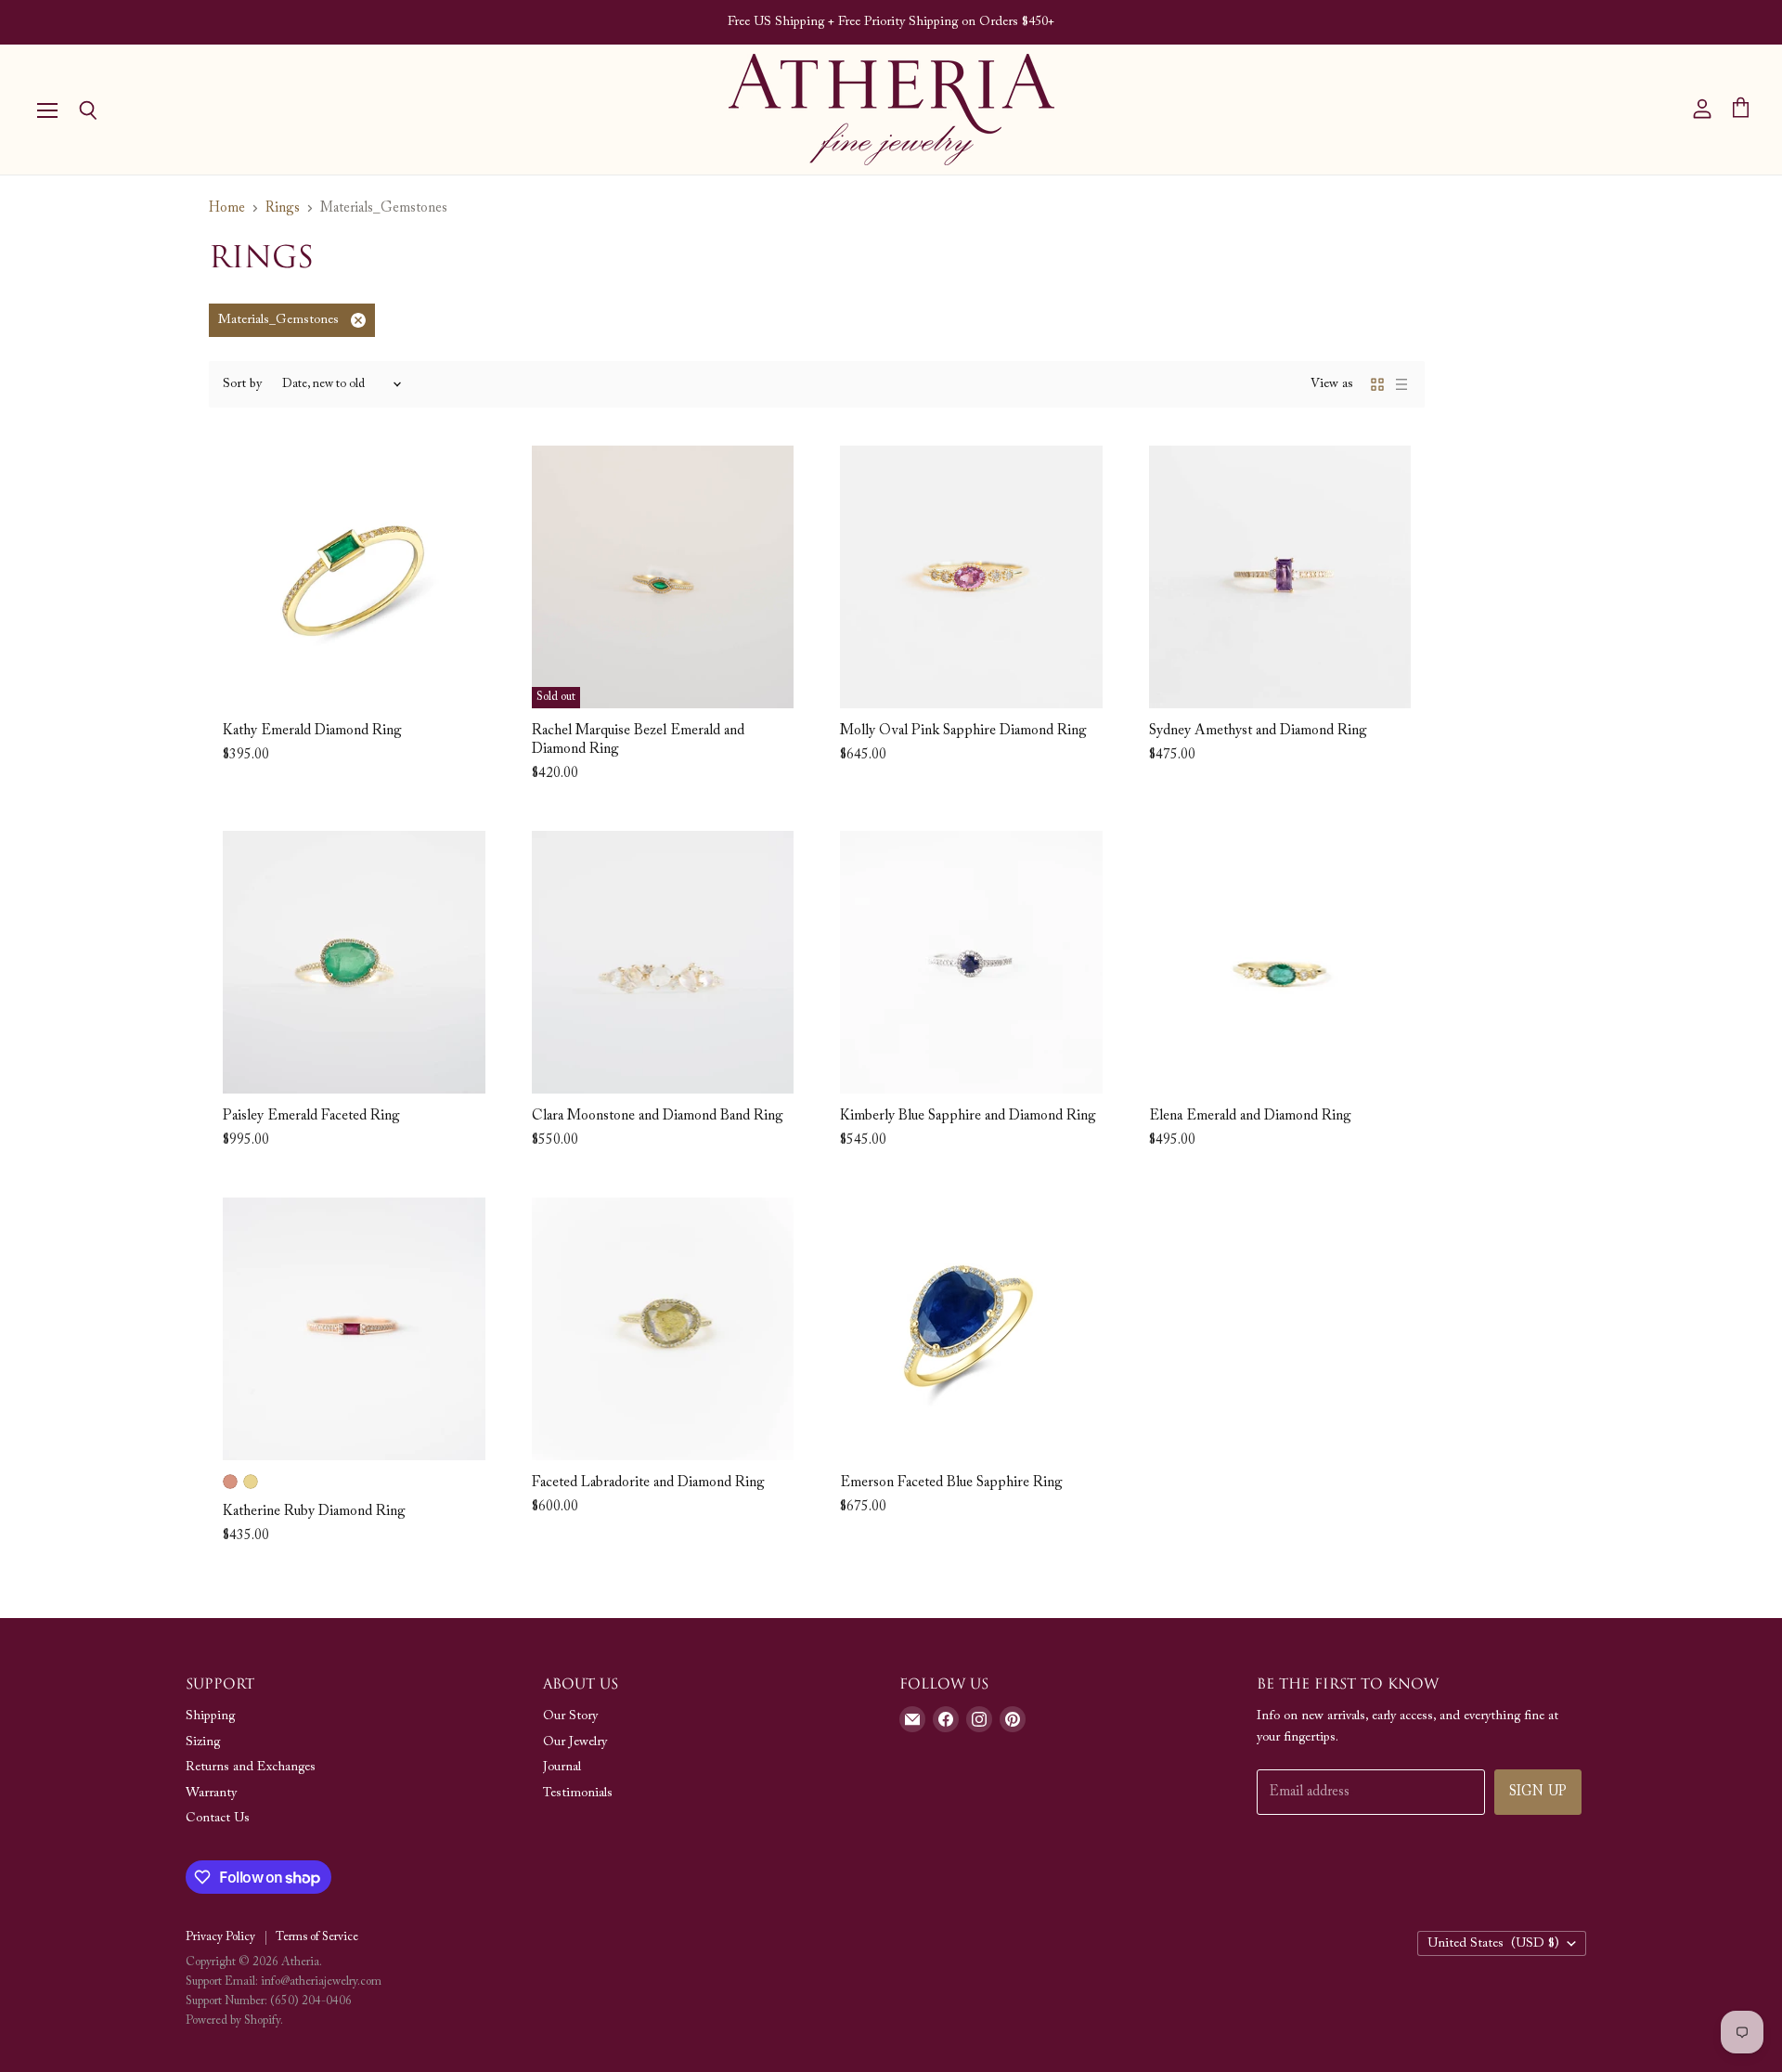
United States (1493, 1944)
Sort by (242, 384)
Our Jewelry (575, 1742)
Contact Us (218, 1819)
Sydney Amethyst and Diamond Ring (1258, 731)
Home (227, 208)
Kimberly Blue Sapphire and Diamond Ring (968, 1116)
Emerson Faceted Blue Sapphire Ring (951, 1483)
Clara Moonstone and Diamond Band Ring (658, 1116)
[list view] (1401, 384)
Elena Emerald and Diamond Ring (1250, 1116)
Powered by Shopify (233, 2020)
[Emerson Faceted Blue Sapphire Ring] (971, 1329)
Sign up (1538, 1792)
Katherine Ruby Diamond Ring (314, 1512)
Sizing (203, 1742)
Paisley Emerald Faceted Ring (311, 1116)
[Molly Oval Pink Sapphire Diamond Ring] (971, 577)
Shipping (210, 1716)
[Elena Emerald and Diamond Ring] (1280, 962)
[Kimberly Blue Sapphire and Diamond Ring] (971, 962)
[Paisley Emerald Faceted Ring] (354, 962)
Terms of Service (317, 1937)
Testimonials (578, 1794)
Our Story (570, 1716)
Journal (562, 1768)
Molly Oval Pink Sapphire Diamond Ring (963, 731)
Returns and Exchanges (251, 1768)
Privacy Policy (220, 1937)
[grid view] (1377, 384)
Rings (283, 208)
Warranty (211, 1794)
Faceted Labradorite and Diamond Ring (648, 1483)
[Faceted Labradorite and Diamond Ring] (663, 1329)
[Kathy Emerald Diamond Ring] (354, 577)
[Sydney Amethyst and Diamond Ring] (1280, 577)
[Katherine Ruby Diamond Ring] (354, 1329)
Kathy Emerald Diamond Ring (312, 731)
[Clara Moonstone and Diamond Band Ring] (663, 962)
